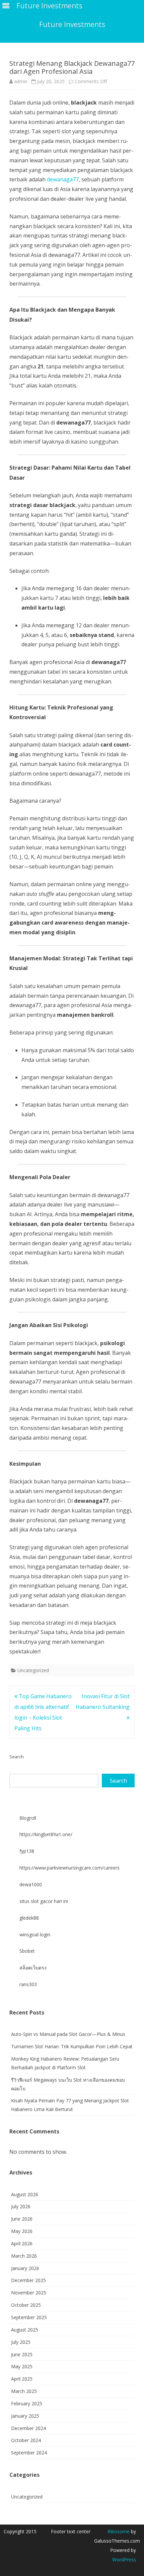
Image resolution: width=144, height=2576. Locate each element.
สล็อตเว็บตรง (33, 1968)
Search (17, 1757)
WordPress (124, 2559)
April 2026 (22, 2243)
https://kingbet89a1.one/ (46, 1834)
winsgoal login (35, 1935)
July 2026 (21, 2206)
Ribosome (119, 2531)
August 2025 (25, 2330)
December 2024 (28, 2428)
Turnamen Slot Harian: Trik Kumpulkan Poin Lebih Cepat (72, 2046)
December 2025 (28, 2280)
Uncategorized (33, 1670)
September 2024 (29, 2453)
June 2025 (22, 2354)
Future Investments (72, 25)
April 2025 (22, 2379)
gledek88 (29, 1918)
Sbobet (27, 1951)
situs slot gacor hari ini (44, 1901)
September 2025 (29, 2317)
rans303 (28, 1984)
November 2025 (29, 2293)
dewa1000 (31, 1884)
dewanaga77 (63, 179)
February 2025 (27, 2403)
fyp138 (27, 1851)
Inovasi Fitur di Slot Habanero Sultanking (103, 1702)
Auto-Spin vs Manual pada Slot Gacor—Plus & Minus (68, 2034)
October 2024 (26, 2440)
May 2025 (22, 2366)
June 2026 (22, 2219)
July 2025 (21, 2342)
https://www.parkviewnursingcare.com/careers (69, 1868)
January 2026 (25, 2268)
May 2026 (22, 2231)
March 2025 (24, 2391)
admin (21, 81)
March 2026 (24, 2256)
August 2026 (25, 2194)
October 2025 (26, 2305)
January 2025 (25, 2416)
